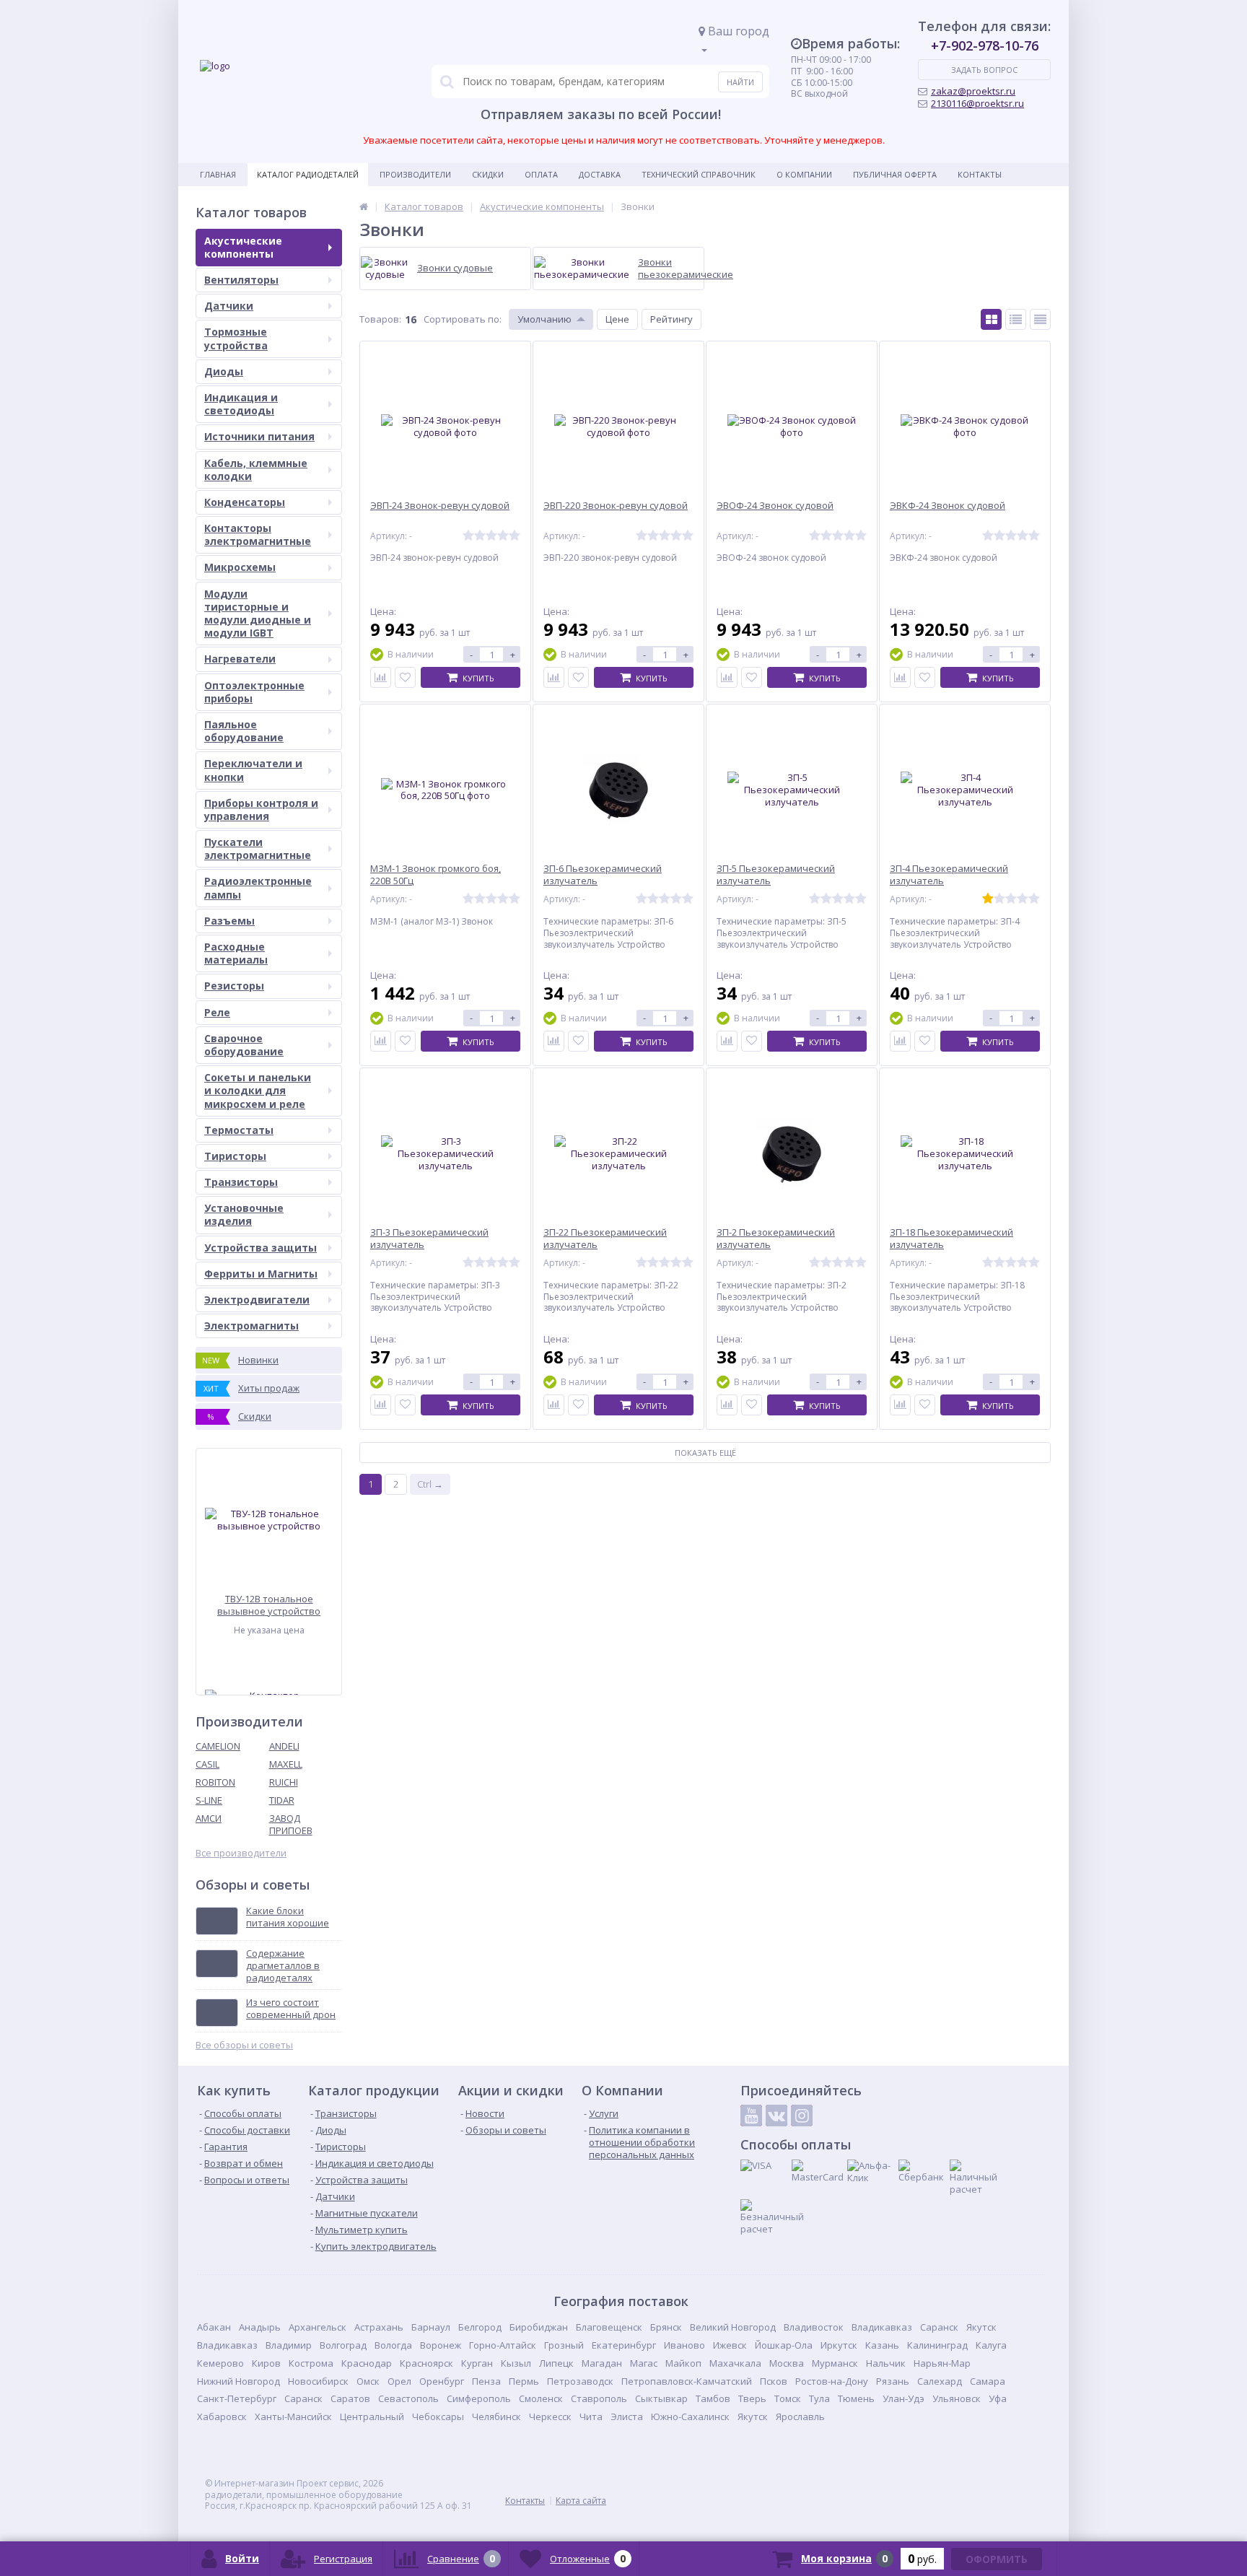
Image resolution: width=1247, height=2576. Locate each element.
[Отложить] (405, 677)
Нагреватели (240, 659)
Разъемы (229, 921)
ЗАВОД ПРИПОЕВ (291, 1824)
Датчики (229, 306)
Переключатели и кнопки (253, 770)
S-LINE (209, 1800)
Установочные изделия (244, 1214)
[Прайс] (1040, 319)
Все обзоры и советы (244, 2045)
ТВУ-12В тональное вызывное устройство (269, 1605)
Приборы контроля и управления (261, 809)
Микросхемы (240, 567)
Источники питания (259, 436)
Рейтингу (671, 319)
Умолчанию (544, 319)
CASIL (207, 1764)
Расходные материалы (236, 953)
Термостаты (239, 1130)
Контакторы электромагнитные (258, 534)
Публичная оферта (895, 174)
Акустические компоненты (243, 247)
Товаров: (380, 319)
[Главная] (364, 206)
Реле (217, 1012)
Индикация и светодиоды (241, 404)
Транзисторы (241, 1182)
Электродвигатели (257, 1300)
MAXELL (286, 1764)
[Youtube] (751, 2116)
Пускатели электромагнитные (258, 848)
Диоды (224, 371)
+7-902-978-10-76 (985, 45)
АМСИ (209, 1818)
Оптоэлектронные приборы (254, 692)
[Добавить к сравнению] (381, 677)
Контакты (980, 174)
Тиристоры (235, 1156)
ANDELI (284, 1746)
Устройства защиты (261, 1248)
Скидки (488, 174)
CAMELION (218, 1746)
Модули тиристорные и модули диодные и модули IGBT (258, 614)
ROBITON (215, 1782)
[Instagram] (802, 2116)
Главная (218, 174)
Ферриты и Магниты (261, 1274)
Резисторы (234, 986)
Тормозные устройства (236, 338)
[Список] (1016, 319)
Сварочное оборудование (244, 1045)
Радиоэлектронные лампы (258, 887)
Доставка (600, 174)
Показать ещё (705, 1453)
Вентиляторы (241, 280)
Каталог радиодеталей (308, 174)
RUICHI (284, 1782)
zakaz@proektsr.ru (973, 91)
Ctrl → (430, 1484)
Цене (617, 319)
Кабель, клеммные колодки (256, 470)
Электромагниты (251, 1326)
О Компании (804, 174)
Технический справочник (699, 174)
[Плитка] (991, 319)
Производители (415, 174)
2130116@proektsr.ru (977, 103)
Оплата (541, 174)
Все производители (241, 1853)
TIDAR (282, 1800)
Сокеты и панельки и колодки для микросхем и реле (258, 1090)
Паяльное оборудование (244, 731)
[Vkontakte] (776, 2116)
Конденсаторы (245, 502)
